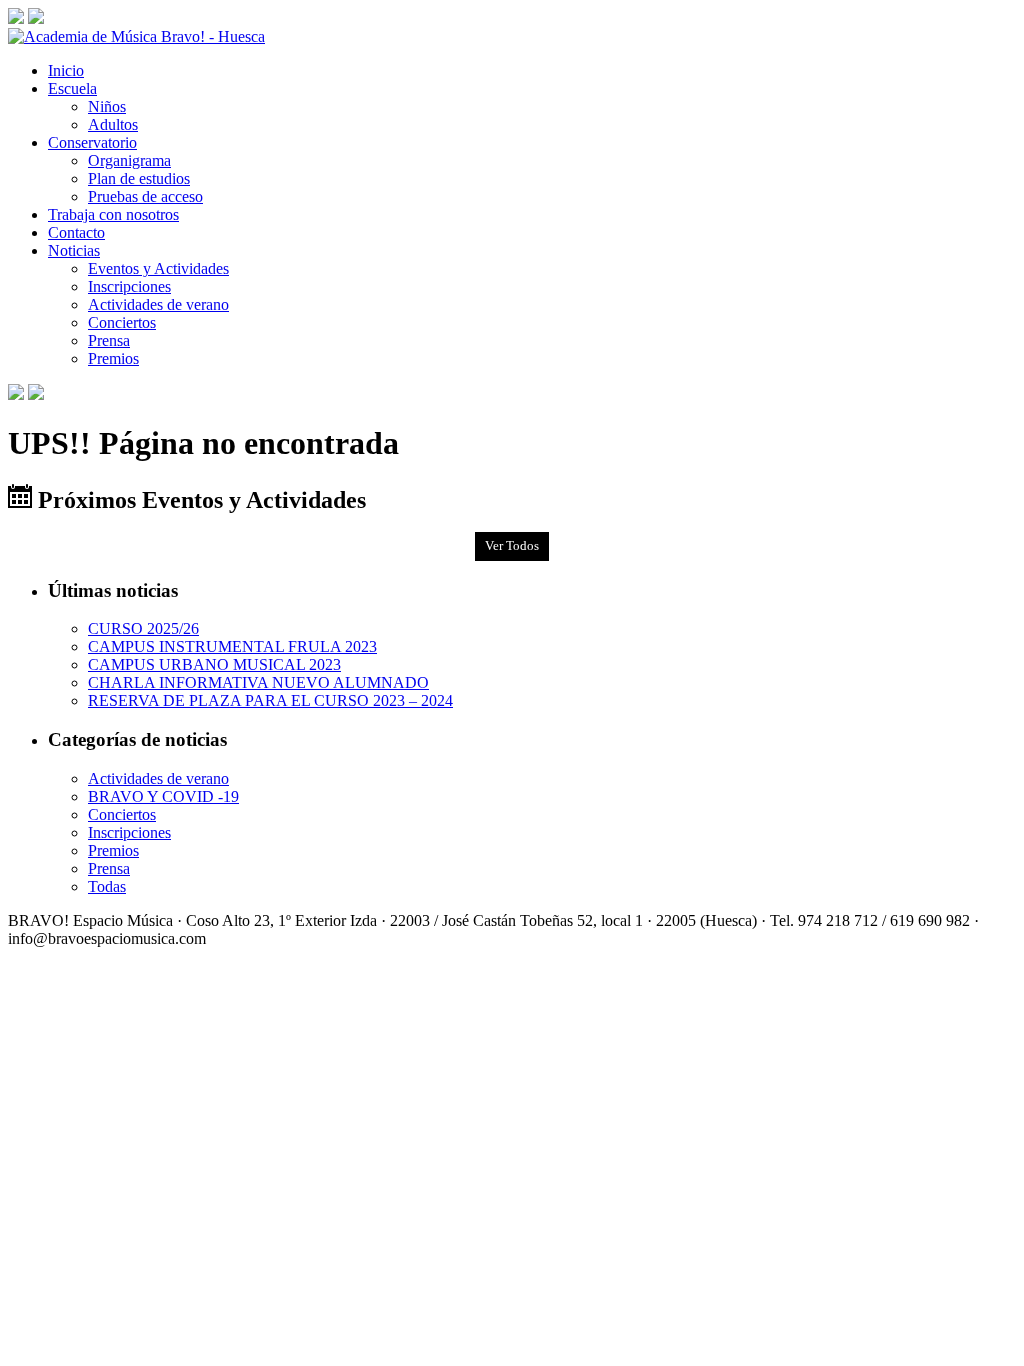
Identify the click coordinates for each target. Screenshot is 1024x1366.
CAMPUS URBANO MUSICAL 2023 (214, 664)
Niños (107, 106)
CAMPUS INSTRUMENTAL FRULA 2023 (232, 646)
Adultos (113, 124)
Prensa (109, 340)
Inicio (66, 70)
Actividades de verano (158, 304)
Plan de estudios (139, 178)
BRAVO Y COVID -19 (163, 796)
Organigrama (129, 160)
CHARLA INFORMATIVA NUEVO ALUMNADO (258, 682)
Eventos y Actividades (158, 268)
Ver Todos (512, 546)
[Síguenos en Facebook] (16, 18)
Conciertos (122, 322)
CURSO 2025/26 (143, 628)
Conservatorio (92, 142)
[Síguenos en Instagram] (36, 18)
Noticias (74, 250)
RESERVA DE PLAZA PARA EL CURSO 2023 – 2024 (270, 700)
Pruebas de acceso (145, 196)
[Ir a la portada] (136, 36)
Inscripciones (129, 286)
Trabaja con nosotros (113, 214)
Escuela (72, 88)
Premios (113, 358)
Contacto (76, 232)
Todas (107, 886)
